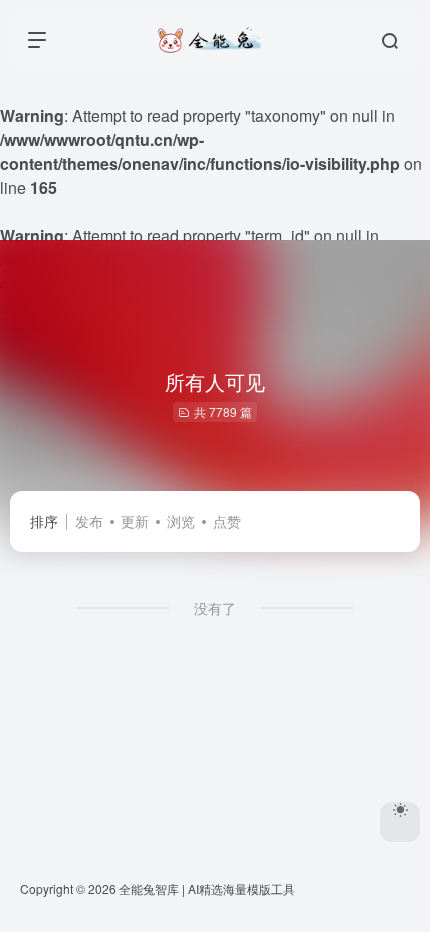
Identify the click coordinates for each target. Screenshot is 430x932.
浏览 (181, 521)
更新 (135, 521)
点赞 (227, 521)
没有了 (215, 608)
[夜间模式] (400, 822)
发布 (89, 521)
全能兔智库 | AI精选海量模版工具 (207, 888)
